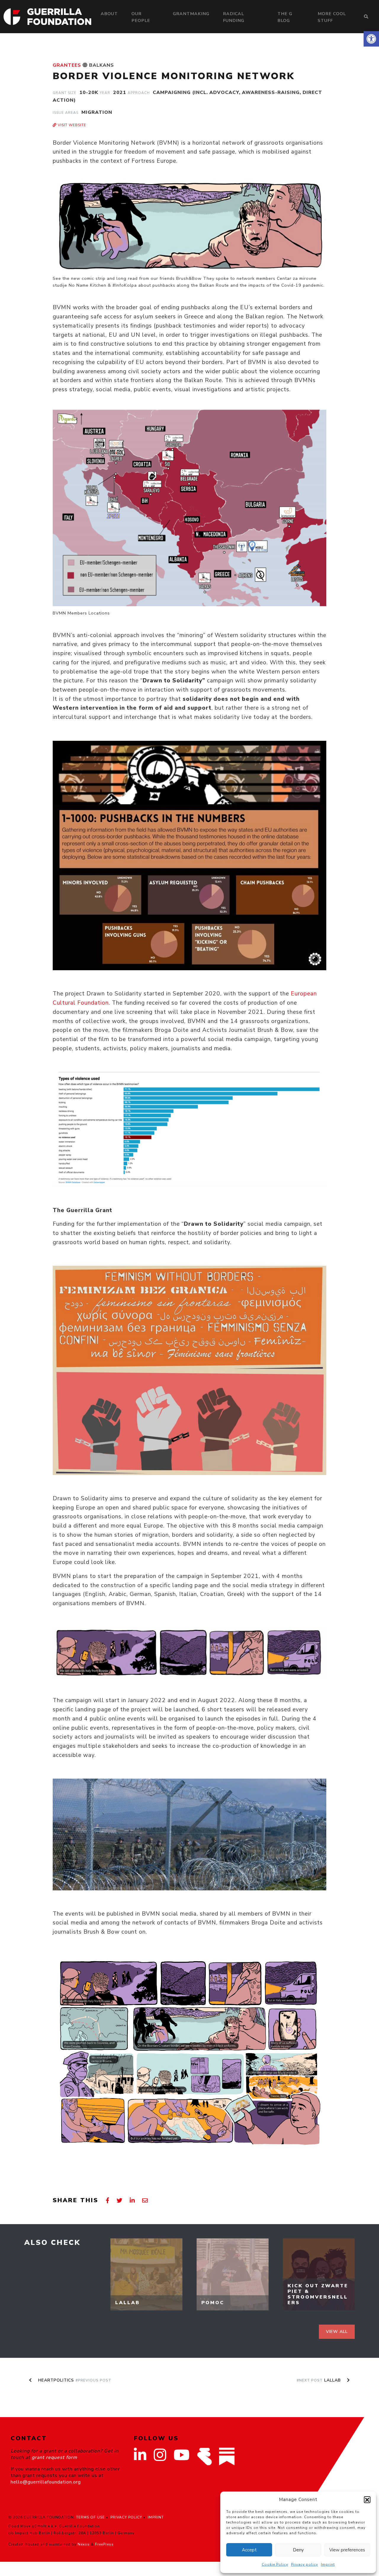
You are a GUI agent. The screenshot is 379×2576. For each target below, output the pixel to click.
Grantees (67, 65)
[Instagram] (160, 2459)
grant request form (54, 2457)
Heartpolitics (74, 2380)
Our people (141, 17)
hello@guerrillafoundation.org (46, 2482)
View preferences (347, 2550)
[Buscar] (366, 17)
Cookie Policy (275, 2564)
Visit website (71, 125)
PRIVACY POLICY (126, 2517)
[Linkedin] (140, 2459)
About (109, 14)
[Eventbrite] (204, 2456)
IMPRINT (156, 2517)
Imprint (328, 2564)
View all (337, 2332)
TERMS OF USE (90, 2517)
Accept (249, 2550)
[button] (371, 39)
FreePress (104, 2544)
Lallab (319, 2380)
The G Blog (285, 17)
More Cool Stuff (332, 17)
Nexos (84, 2544)
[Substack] (227, 2456)
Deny (298, 2550)
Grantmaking (191, 14)
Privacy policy (305, 2564)
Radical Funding (234, 17)
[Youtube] (182, 2459)
